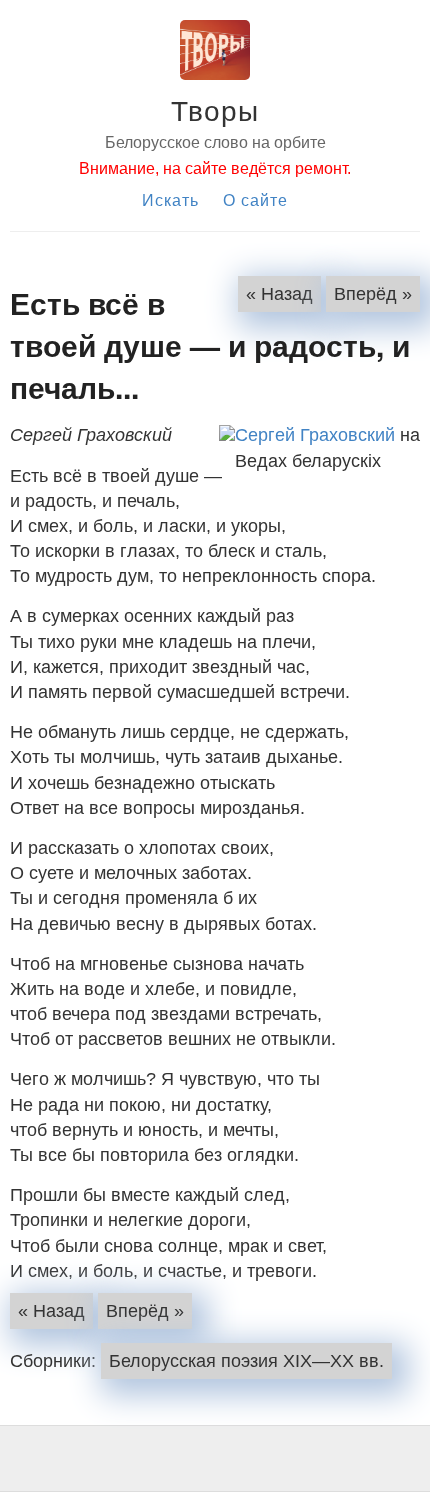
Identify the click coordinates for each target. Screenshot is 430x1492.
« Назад (279, 294)
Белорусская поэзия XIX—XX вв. (246, 1361)
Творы (215, 109)
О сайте (255, 199)
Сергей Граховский (315, 435)
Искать (170, 199)
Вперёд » (373, 294)
